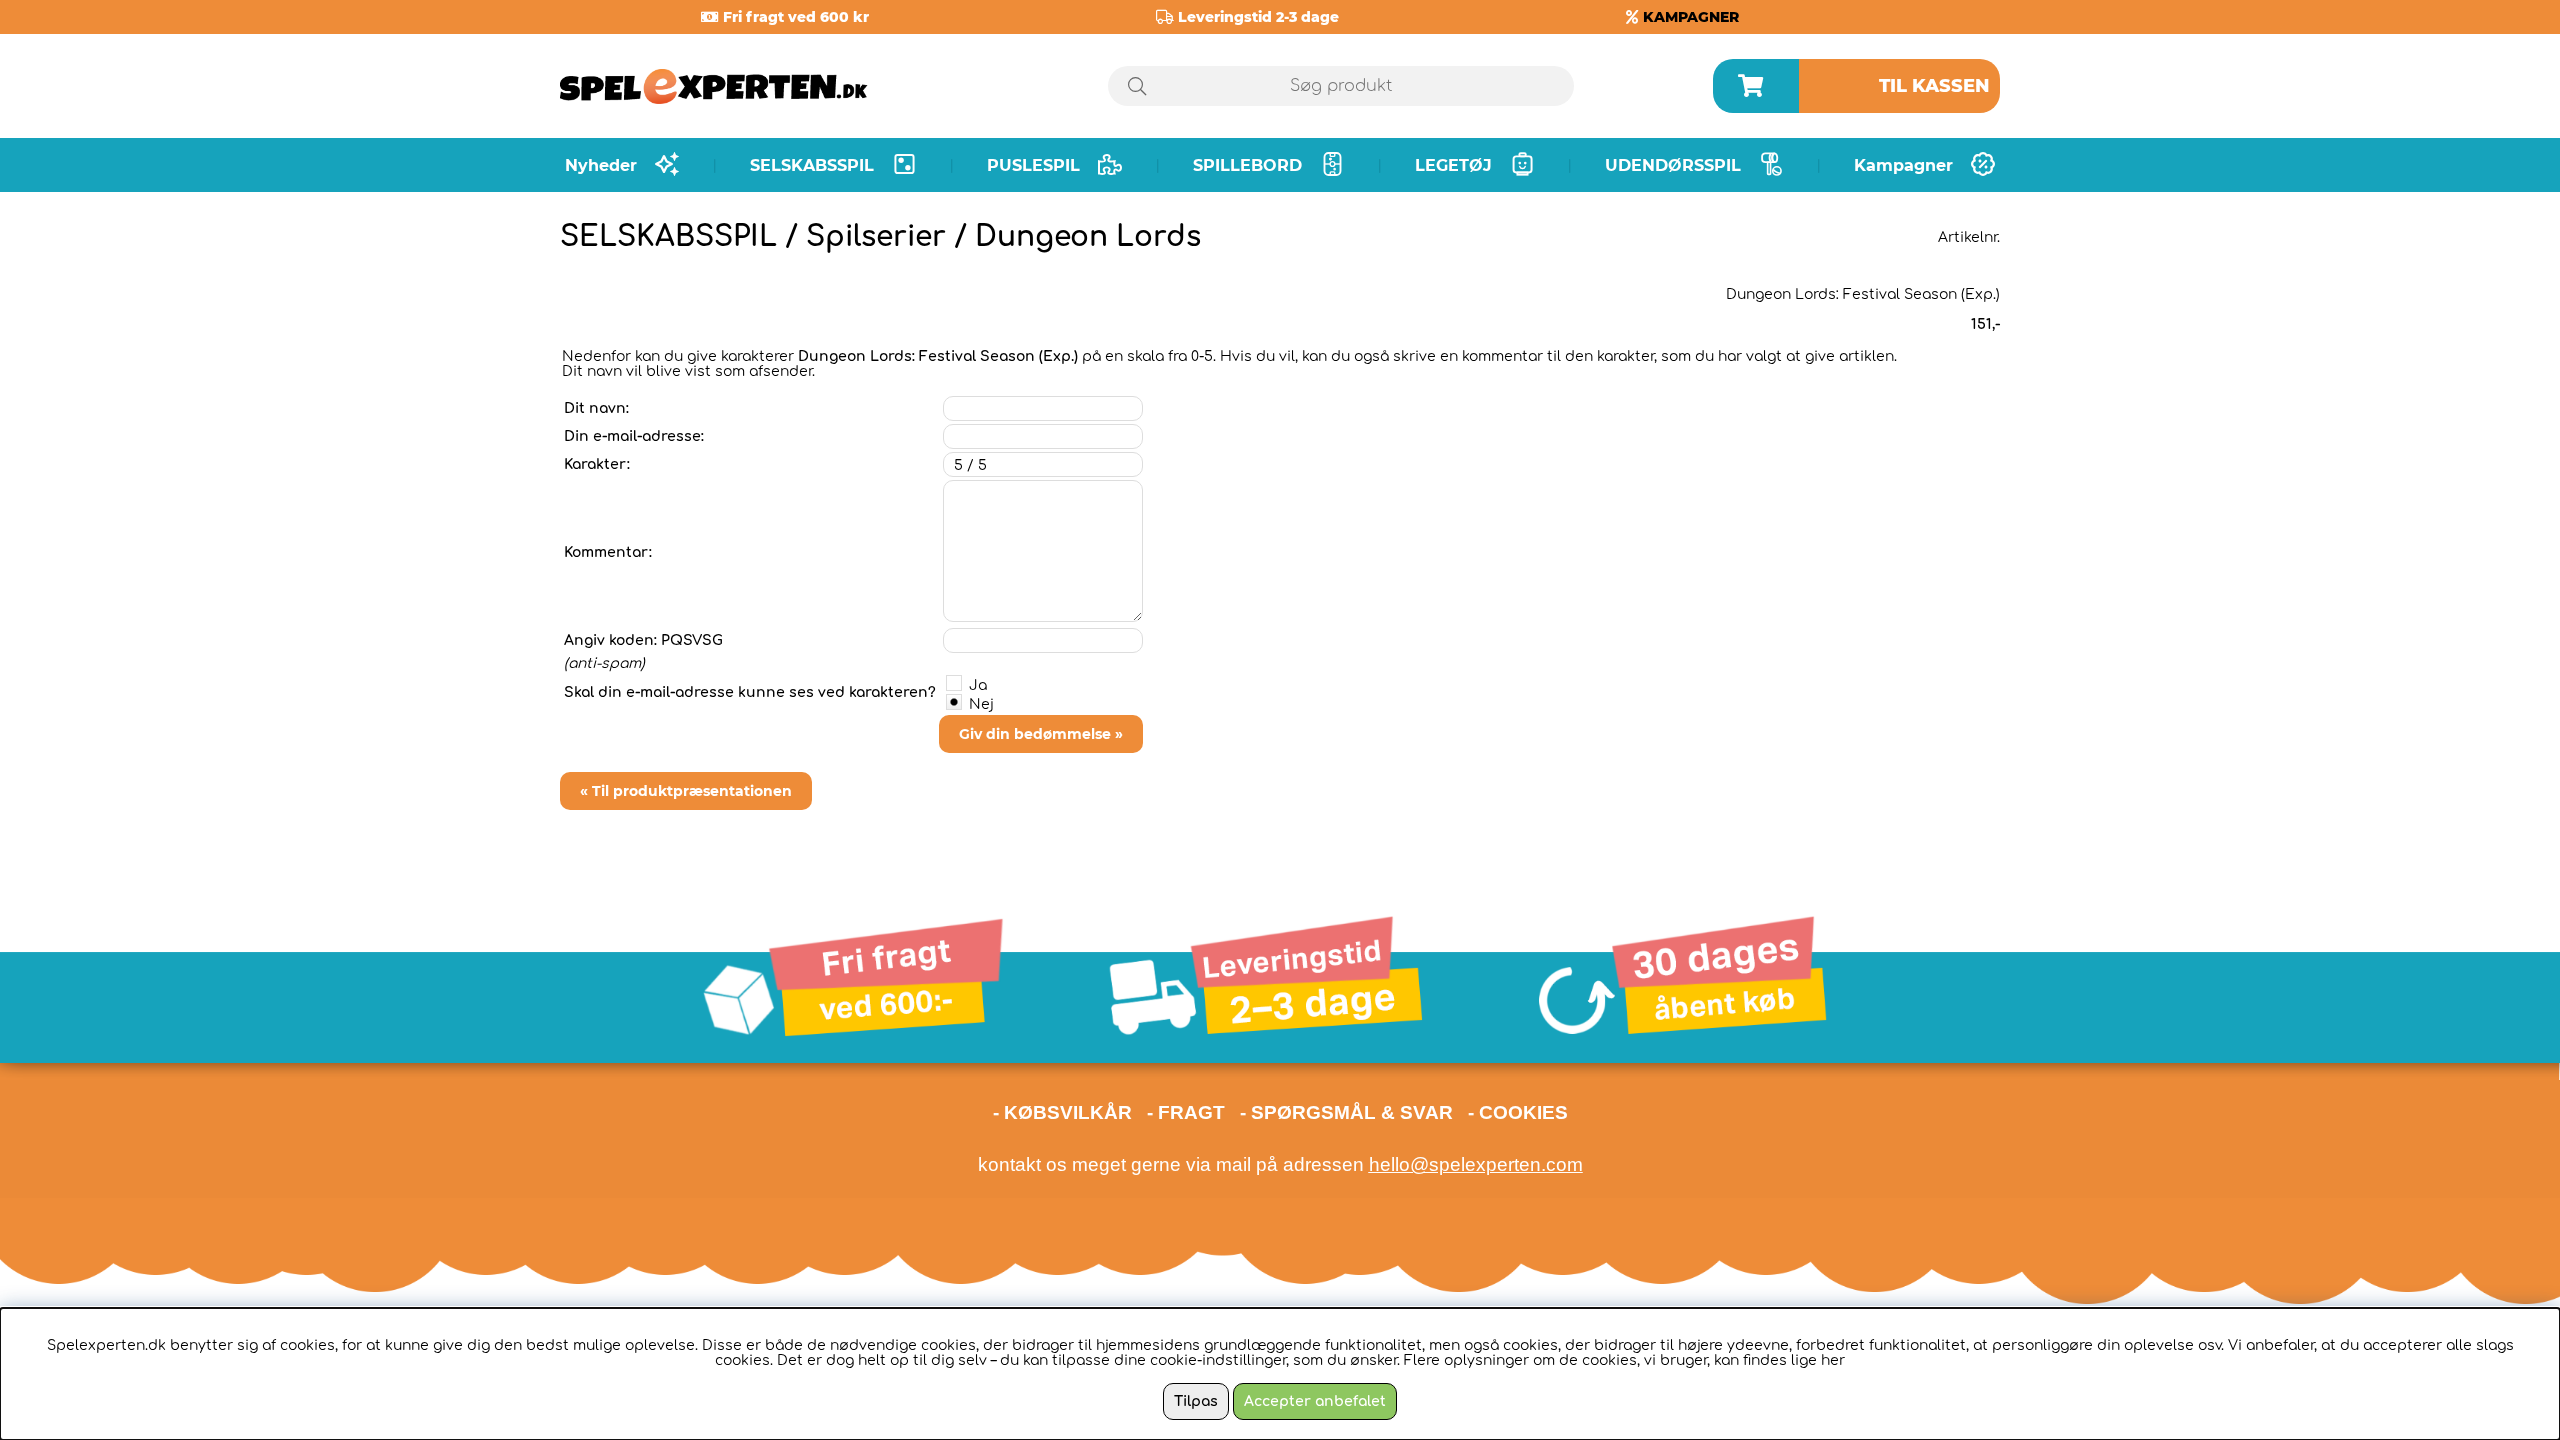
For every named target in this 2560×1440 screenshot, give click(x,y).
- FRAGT (1186, 1112)
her (1833, 1360)
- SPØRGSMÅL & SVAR (1346, 1112)
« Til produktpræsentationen (686, 791)
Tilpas (1196, 1401)
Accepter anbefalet (1315, 1401)
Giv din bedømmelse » (1041, 734)
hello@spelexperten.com (1476, 1164)
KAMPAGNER (1691, 17)
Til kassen (1934, 86)
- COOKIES (1518, 1112)
